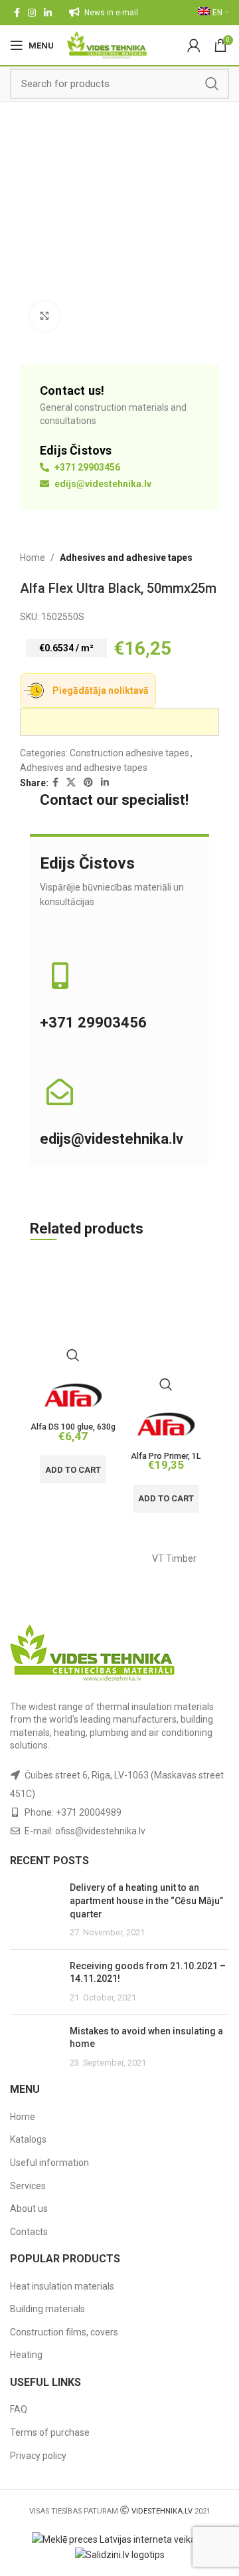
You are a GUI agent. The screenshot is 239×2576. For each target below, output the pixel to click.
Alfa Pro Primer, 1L (166, 1456)
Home (33, 558)
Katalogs (28, 2139)
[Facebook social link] (17, 13)
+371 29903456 (86, 467)
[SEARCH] (212, 84)
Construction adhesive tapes (129, 753)
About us (29, 2208)
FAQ (19, 2409)
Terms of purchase (50, 2432)
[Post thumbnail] (35, 1910)
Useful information (49, 2163)
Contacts (29, 2232)
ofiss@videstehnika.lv (100, 1831)
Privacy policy (38, 2456)
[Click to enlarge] (45, 316)
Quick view (73, 1355)
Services (28, 2186)
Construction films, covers (64, 2332)
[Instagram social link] (32, 13)
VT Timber (174, 1558)
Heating (26, 2355)
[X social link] (71, 783)
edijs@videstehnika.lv (102, 484)
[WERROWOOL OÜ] (65, 1559)
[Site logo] (107, 45)
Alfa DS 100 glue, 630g (73, 1427)
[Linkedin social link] (48, 13)
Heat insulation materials (62, 2286)
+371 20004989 (89, 1812)
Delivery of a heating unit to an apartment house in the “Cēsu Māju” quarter (146, 1900)
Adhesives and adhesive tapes (126, 558)
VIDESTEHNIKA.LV (162, 2511)
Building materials (47, 2309)
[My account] (194, 45)
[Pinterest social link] (88, 783)
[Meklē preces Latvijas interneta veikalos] (120, 2539)
